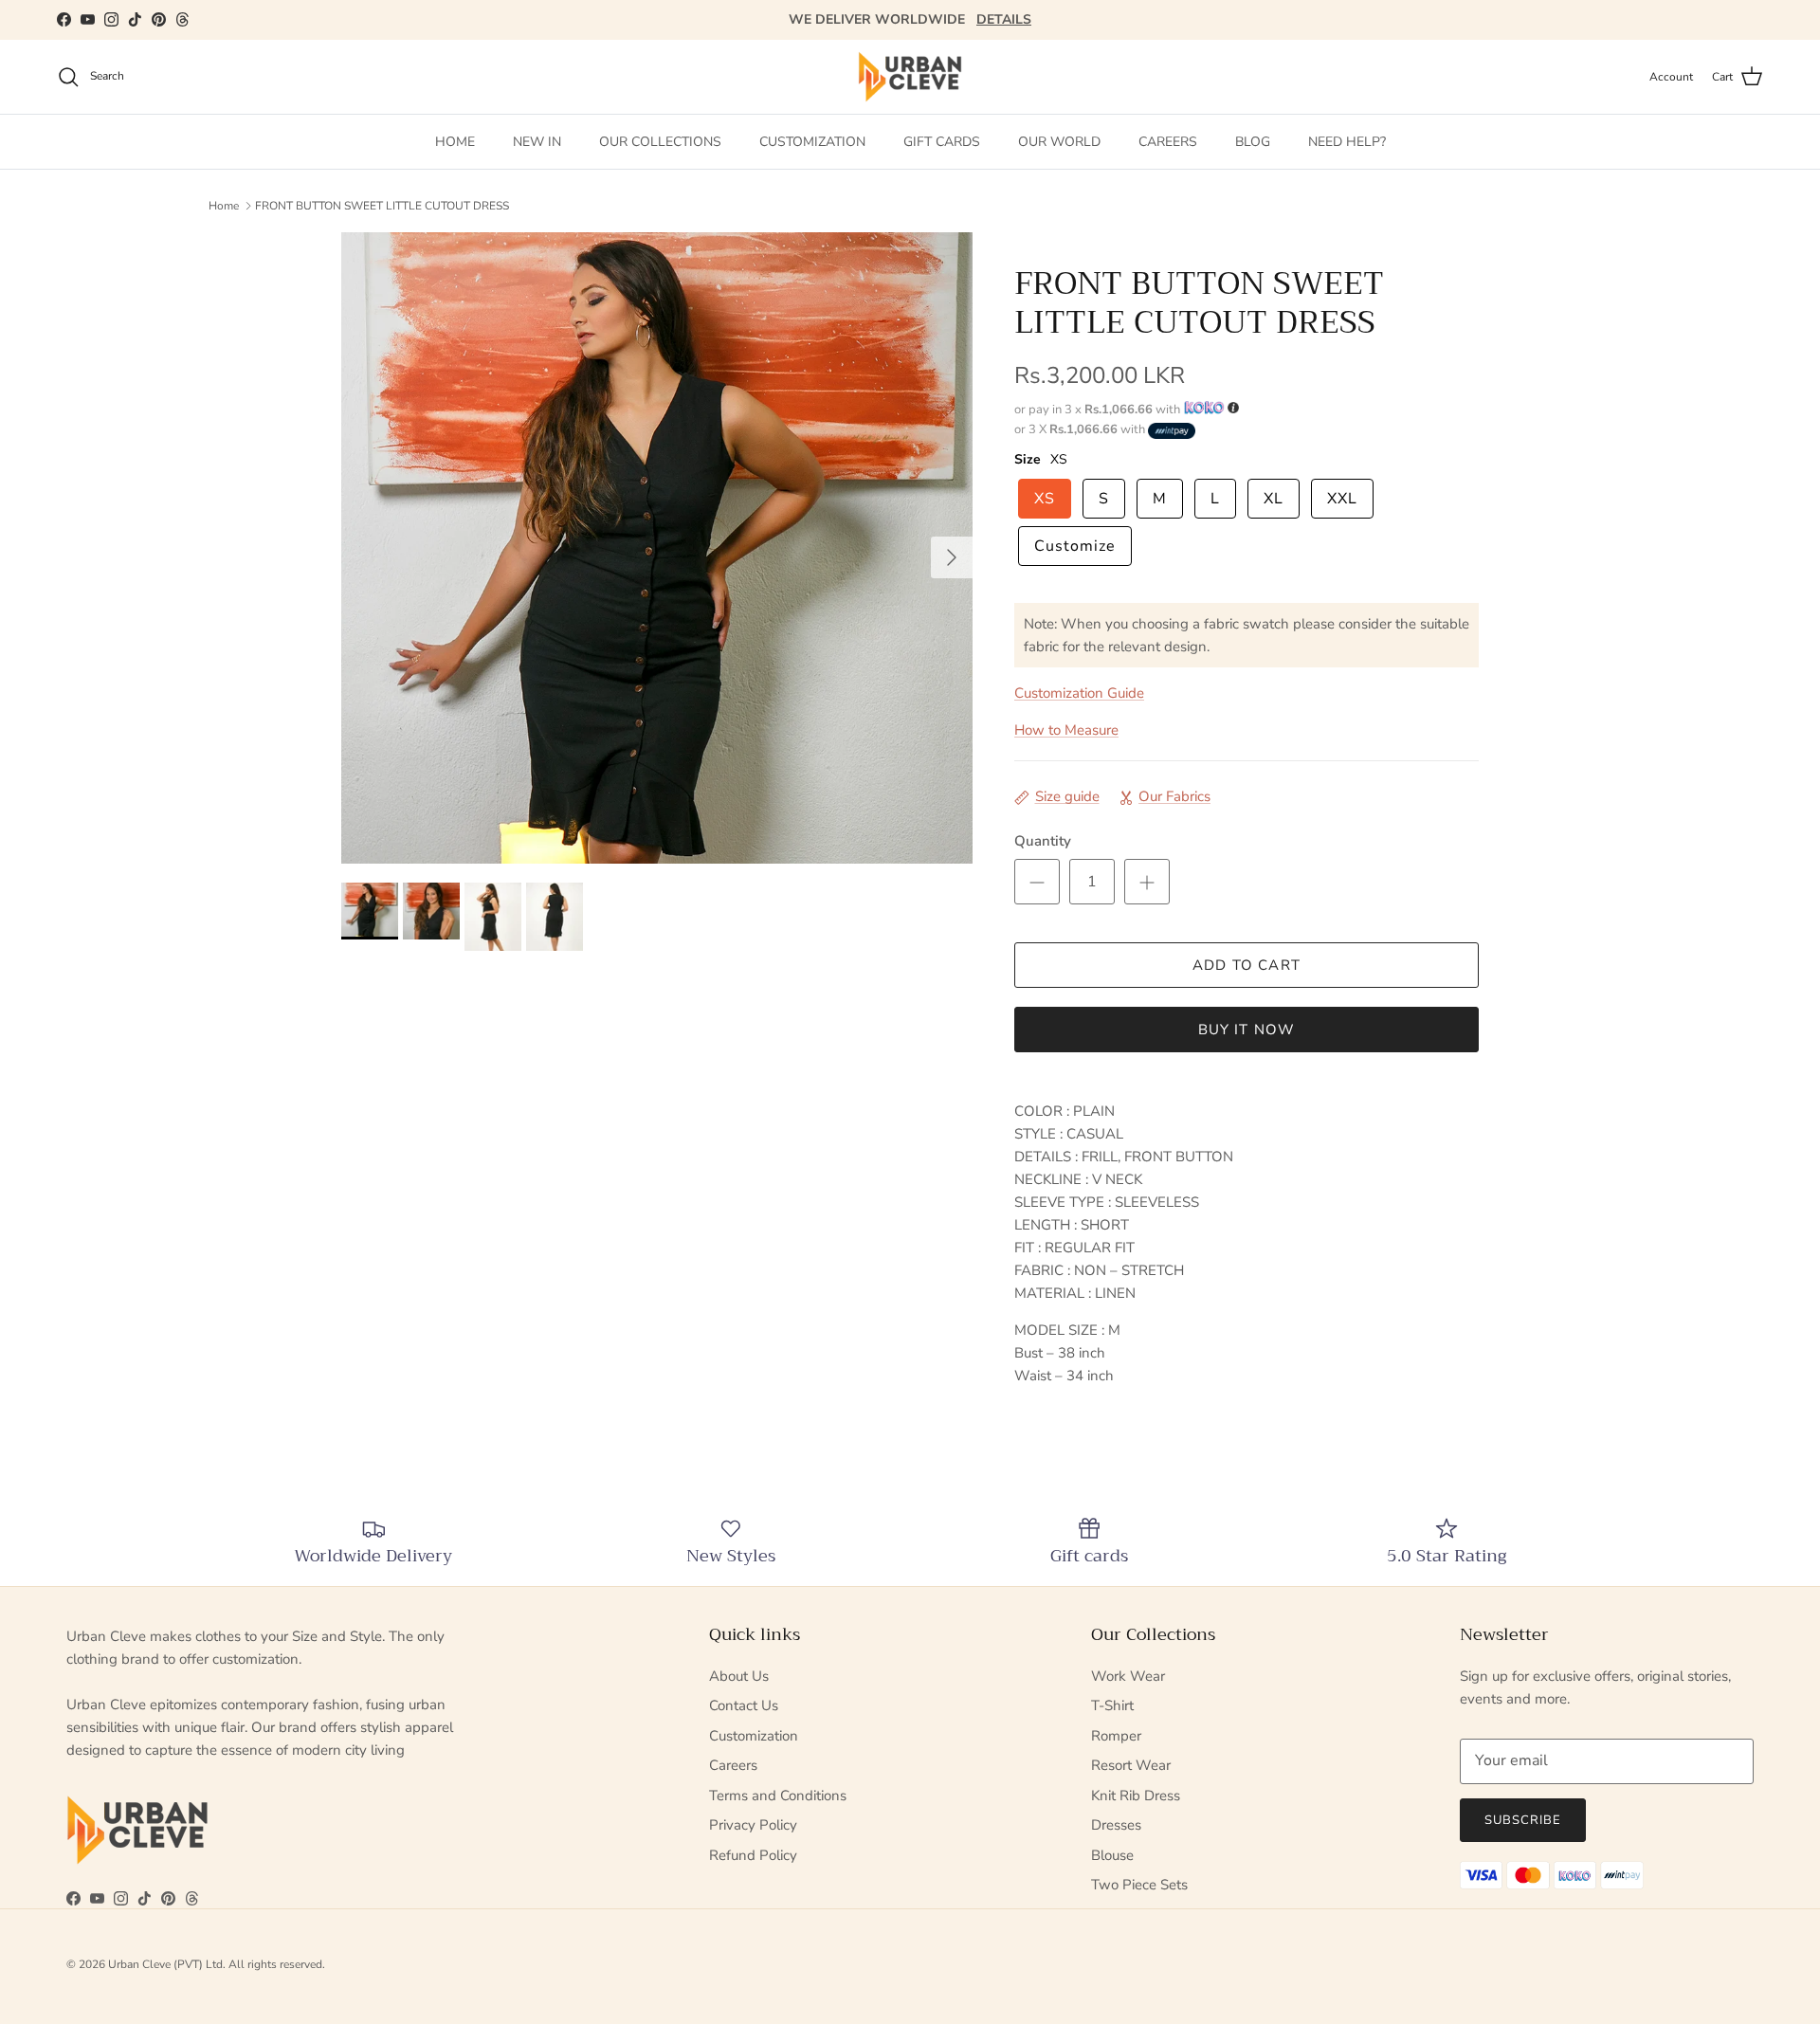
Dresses (1116, 1825)
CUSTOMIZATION (812, 142)
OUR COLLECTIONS (660, 142)
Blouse (1112, 1855)
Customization (754, 1736)
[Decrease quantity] (1037, 882)
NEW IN (537, 142)
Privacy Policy (753, 1825)
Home (224, 205)
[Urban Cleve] (910, 77)
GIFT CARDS (942, 142)
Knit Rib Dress (1136, 1796)
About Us (739, 1676)
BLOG (1253, 142)
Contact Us (744, 1705)
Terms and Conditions (778, 1796)
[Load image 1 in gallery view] (657, 548)
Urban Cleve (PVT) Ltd (165, 1964)
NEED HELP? (1347, 142)
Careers (733, 1765)
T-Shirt (1112, 1705)
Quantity (1043, 841)
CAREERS (1168, 142)
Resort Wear (1131, 1765)
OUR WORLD (1059, 142)
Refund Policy (753, 1855)
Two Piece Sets (1139, 1885)
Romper (1116, 1736)
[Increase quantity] (1147, 882)
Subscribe (1523, 1820)
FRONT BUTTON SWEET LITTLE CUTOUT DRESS (382, 205)
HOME (455, 142)
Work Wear (1128, 1676)
